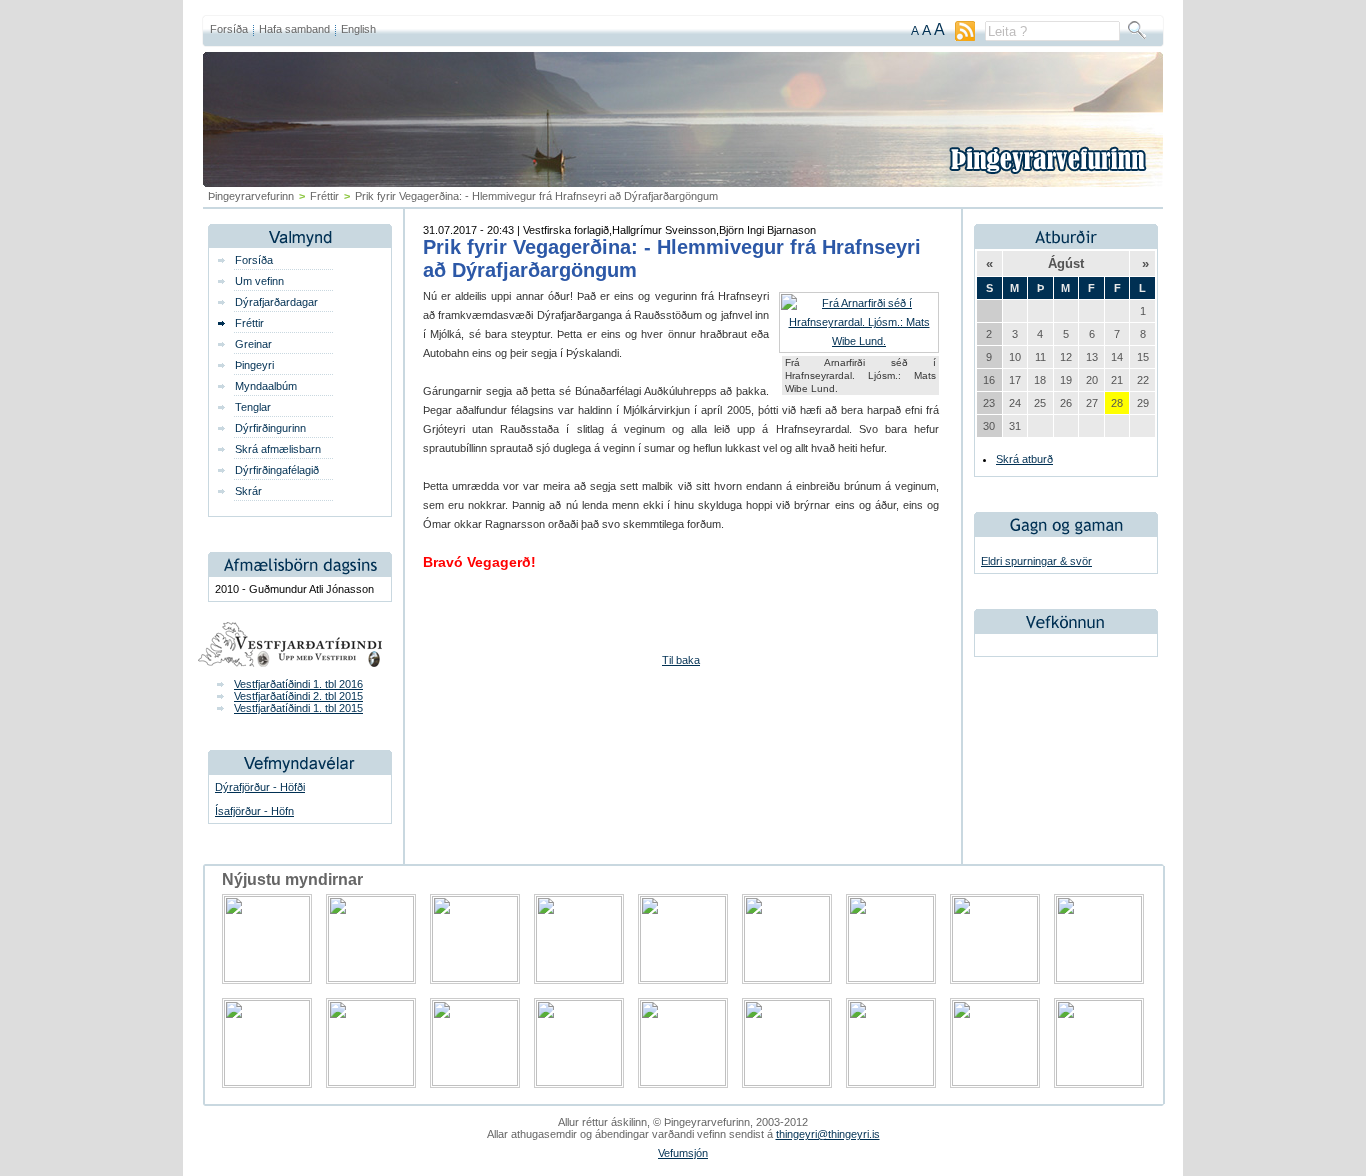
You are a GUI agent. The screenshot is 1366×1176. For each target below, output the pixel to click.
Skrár (248, 491)
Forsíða (229, 29)
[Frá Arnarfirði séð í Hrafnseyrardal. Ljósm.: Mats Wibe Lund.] (859, 341)
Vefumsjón (683, 1153)
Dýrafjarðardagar (276, 302)
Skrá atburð (1024, 459)
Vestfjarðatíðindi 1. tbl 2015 (298, 708)
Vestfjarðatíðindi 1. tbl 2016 (298, 684)
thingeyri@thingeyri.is (828, 1134)
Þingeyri (254, 365)
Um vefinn (259, 281)
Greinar (253, 344)
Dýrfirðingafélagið (277, 470)
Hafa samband (294, 29)
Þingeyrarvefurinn (251, 196)
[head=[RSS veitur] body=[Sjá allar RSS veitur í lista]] (965, 37)
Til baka (681, 660)
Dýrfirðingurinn (270, 428)
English (358, 29)
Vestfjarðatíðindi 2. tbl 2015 (298, 696)
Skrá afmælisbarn (278, 449)
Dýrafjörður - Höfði (260, 787)
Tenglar (253, 407)
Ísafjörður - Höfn (254, 811)
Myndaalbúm (266, 386)
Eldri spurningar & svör (1036, 561)
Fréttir (324, 196)
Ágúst (1066, 263)
